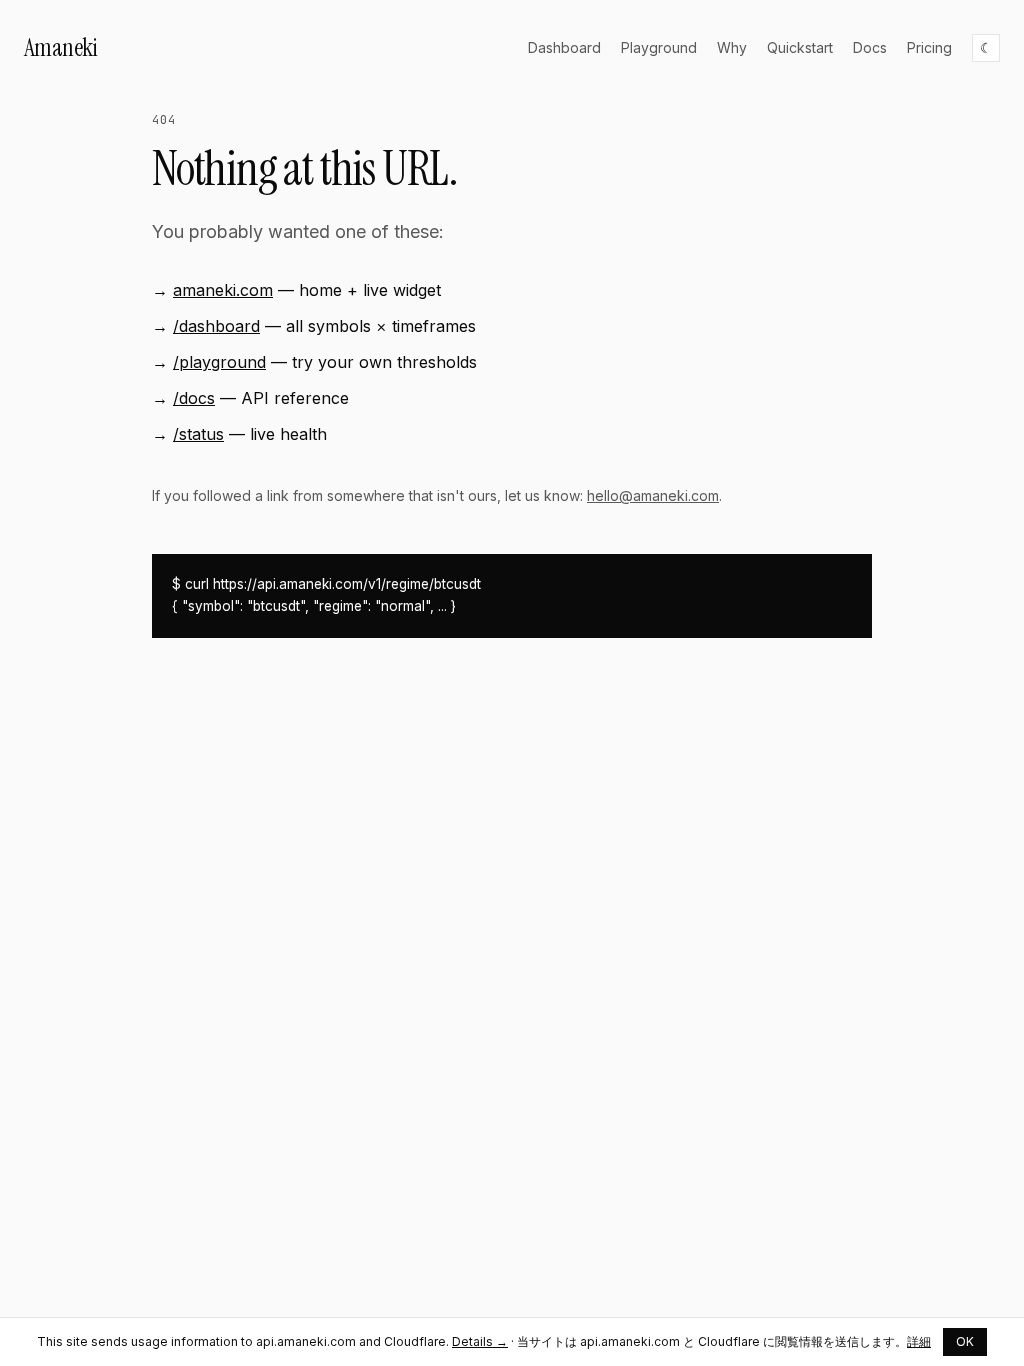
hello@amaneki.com (653, 495)
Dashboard (564, 47)
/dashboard (216, 326)
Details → (480, 1341)
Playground (659, 47)
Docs (870, 47)
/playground (219, 362)
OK (965, 1341)
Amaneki (60, 47)
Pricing (929, 47)
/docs (194, 398)
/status (198, 434)
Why (732, 47)
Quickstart (800, 47)
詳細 (919, 1341)
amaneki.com (223, 290)
